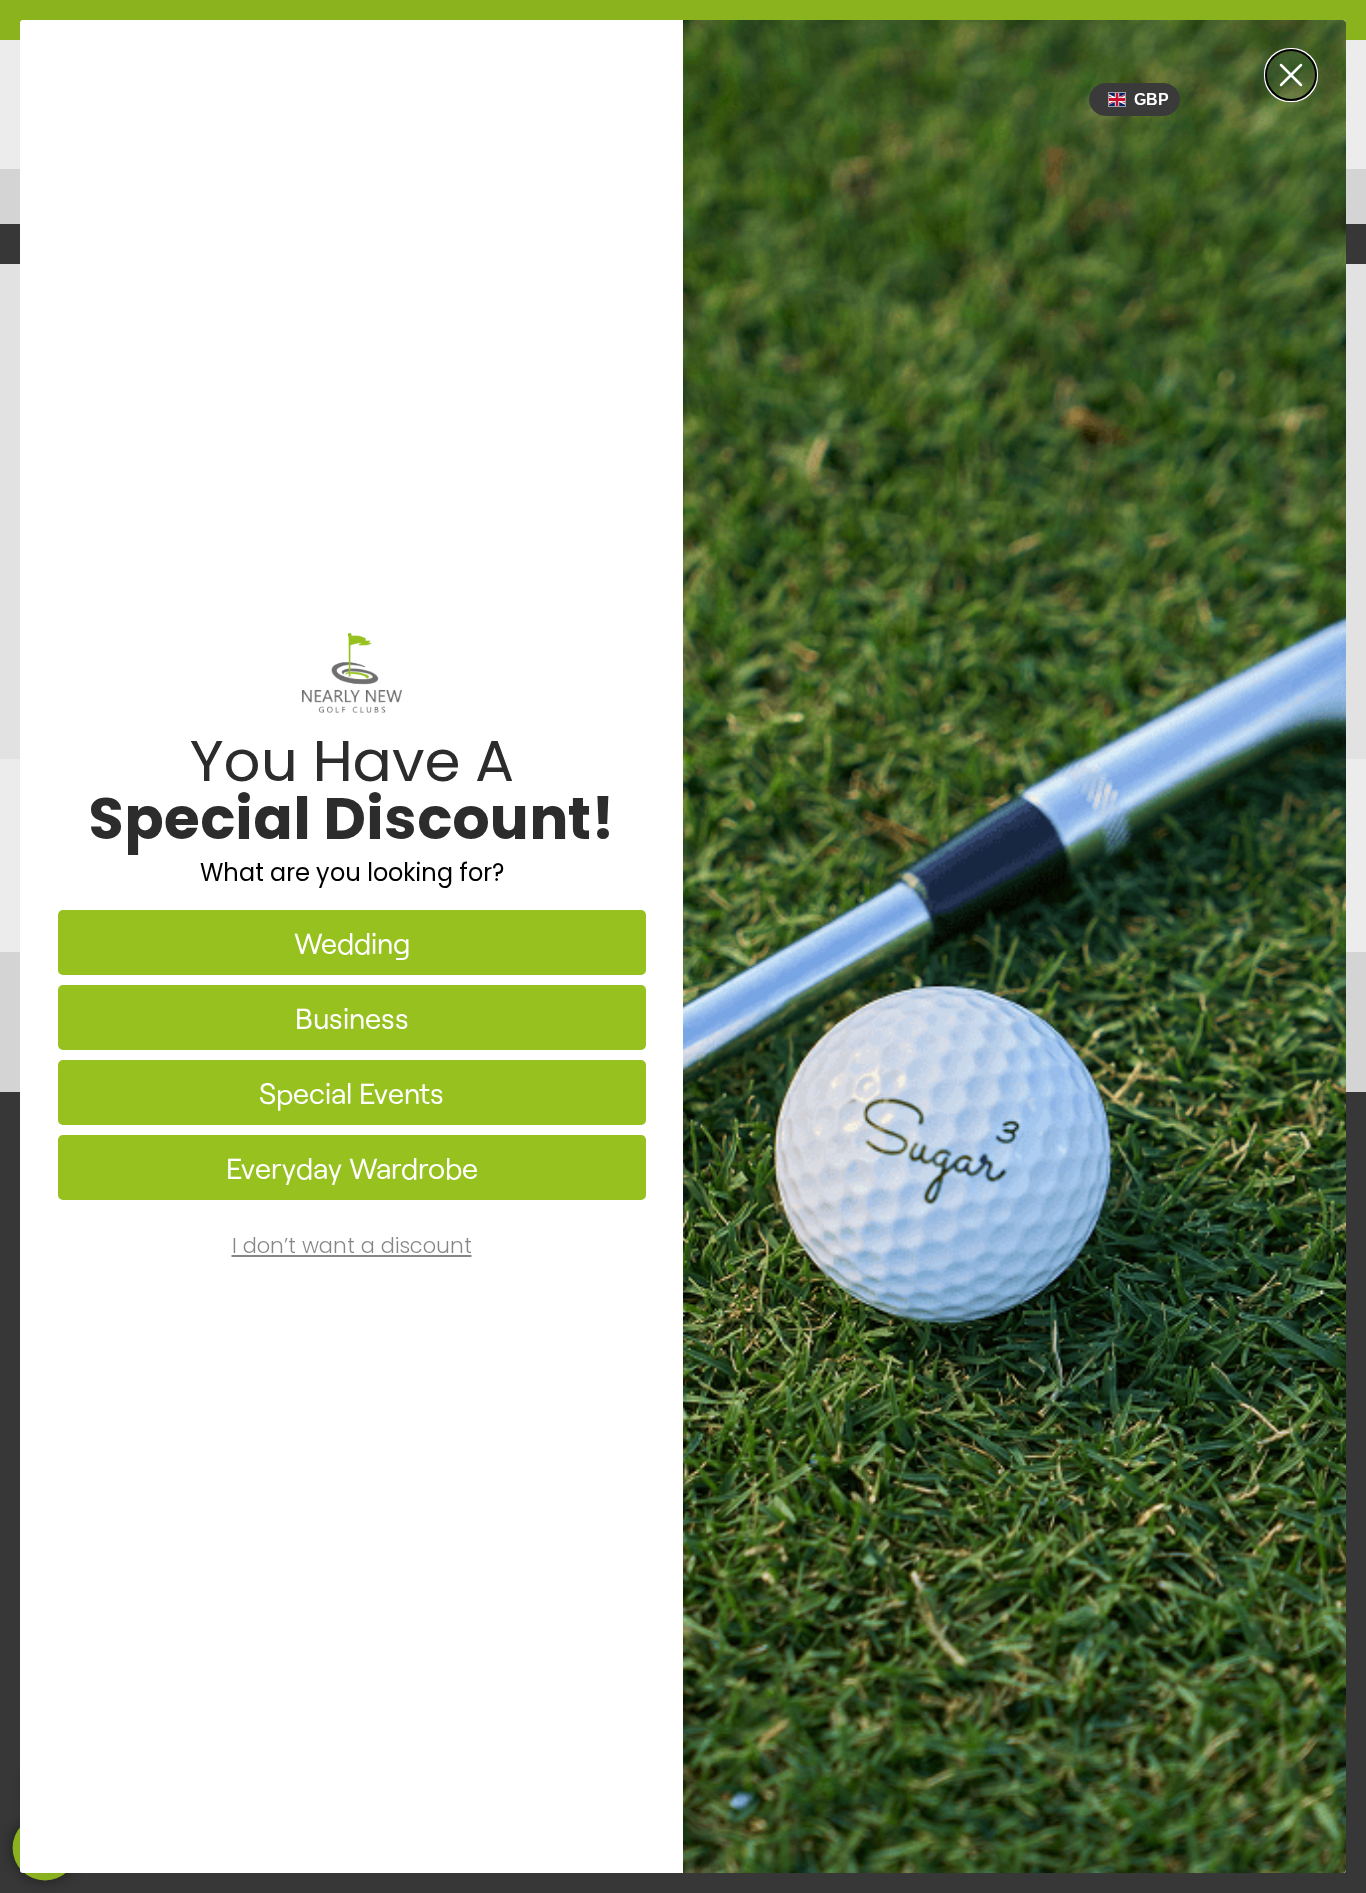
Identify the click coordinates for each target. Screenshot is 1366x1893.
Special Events (351, 1092)
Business (352, 1017)
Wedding (352, 942)
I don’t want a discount (352, 1245)
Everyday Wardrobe (352, 1167)
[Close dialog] (1291, 75)
